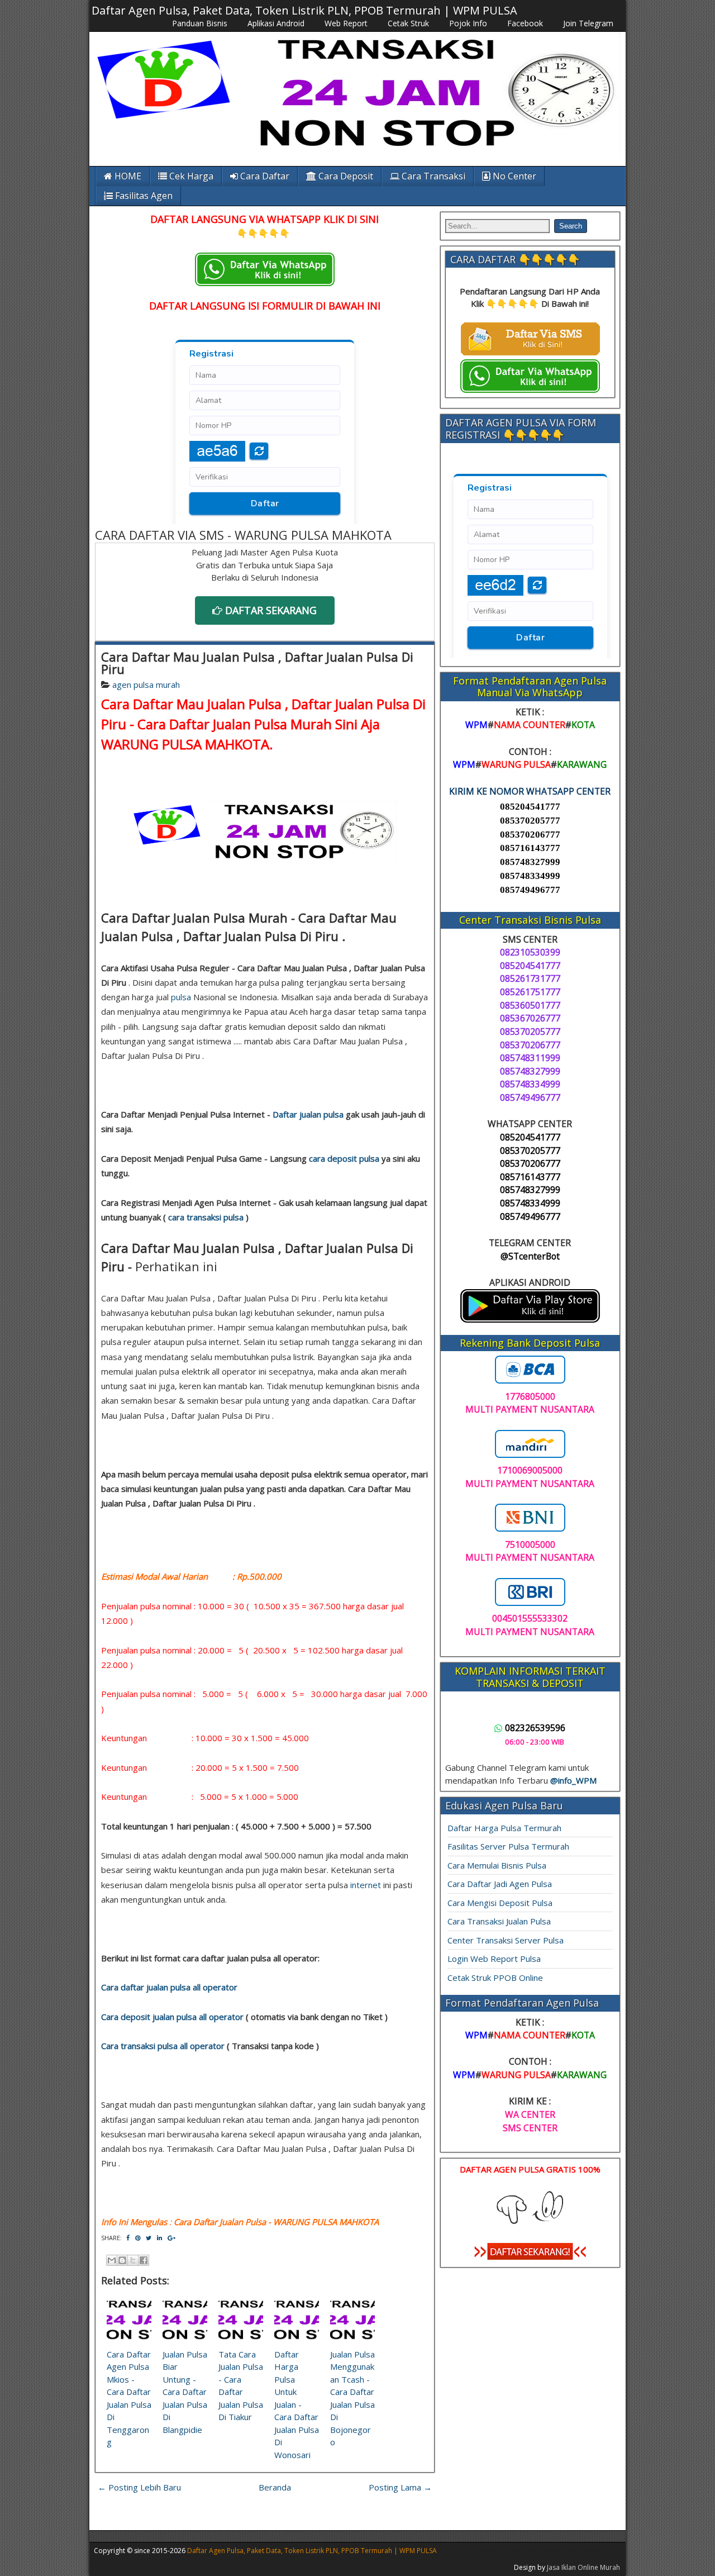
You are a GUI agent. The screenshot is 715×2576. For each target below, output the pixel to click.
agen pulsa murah (146, 685)
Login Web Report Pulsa (494, 1959)
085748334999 (530, 876)
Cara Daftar (264, 176)
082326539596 (535, 1728)
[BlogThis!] (122, 2260)
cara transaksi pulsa (206, 1217)
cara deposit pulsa (344, 1158)
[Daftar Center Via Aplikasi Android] (530, 1319)
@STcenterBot (530, 1256)
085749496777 (530, 890)
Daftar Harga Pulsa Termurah (504, 1828)
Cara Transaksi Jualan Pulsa (499, 1921)
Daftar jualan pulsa (308, 1114)
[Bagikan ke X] (133, 2260)
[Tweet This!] (149, 2238)
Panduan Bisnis (200, 23)
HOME (127, 176)
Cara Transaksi (432, 176)
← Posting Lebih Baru (139, 2487)
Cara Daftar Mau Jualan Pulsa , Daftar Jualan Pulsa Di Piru (257, 663)
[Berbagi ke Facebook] (144, 2260)
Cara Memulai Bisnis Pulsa (497, 1865)
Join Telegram (588, 23)
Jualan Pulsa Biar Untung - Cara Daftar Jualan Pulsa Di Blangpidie (185, 2392)
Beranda (275, 2487)
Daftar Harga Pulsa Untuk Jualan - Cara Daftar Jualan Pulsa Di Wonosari (297, 2404)
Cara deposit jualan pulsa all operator (172, 2017)
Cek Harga (190, 176)
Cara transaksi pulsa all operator (163, 2046)
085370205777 (530, 821)
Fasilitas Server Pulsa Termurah (508, 1846)
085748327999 (530, 862)
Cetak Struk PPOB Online (495, 1978)
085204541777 (530, 807)
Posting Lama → (400, 2487)
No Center (513, 176)
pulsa (181, 997)
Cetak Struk (408, 23)
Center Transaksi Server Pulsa (506, 1940)
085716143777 (530, 848)
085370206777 (530, 835)
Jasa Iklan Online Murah (583, 2567)
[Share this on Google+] (171, 2238)
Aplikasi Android (276, 23)
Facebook (525, 23)
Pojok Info (468, 23)
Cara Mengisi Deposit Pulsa (500, 1903)
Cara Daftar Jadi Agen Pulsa (500, 1884)
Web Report (346, 23)
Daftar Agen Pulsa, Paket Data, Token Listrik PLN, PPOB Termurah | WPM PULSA (304, 10)
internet (366, 1885)
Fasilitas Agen (143, 196)
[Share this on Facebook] (128, 2238)
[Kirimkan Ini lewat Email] (112, 2260)
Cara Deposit (345, 176)
